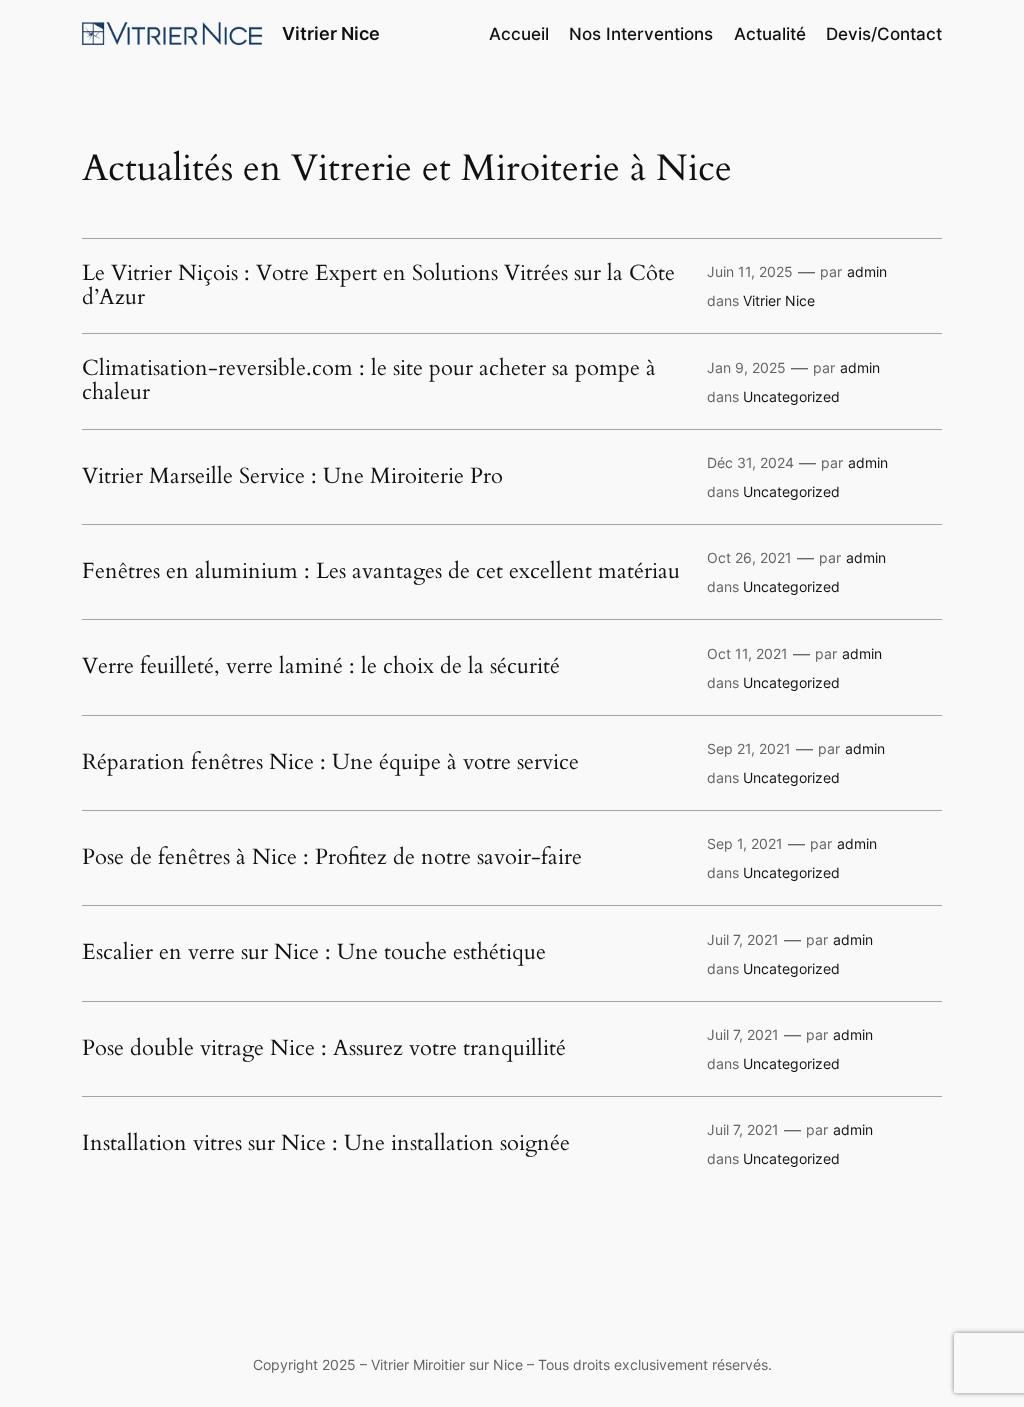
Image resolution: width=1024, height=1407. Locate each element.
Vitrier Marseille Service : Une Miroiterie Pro (292, 477)
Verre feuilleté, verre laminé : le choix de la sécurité (321, 667)
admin (867, 271)
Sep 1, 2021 (745, 843)
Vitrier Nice (331, 33)
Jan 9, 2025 (746, 367)
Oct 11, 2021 (747, 653)
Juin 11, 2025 (750, 271)
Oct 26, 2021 (749, 557)
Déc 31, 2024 (750, 462)
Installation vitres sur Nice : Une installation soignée (329, 1144)
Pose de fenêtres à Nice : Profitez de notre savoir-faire (332, 858)
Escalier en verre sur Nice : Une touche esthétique (314, 953)
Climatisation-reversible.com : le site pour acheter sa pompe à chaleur (369, 381)
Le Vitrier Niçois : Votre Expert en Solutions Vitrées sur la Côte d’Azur (378, 286)
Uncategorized (791, 396)
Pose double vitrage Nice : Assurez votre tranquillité (324, 1049)
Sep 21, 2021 (749, 748)
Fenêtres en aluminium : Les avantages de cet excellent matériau (381, 572)
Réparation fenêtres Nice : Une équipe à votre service (330, 763)
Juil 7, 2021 (743, 939)
